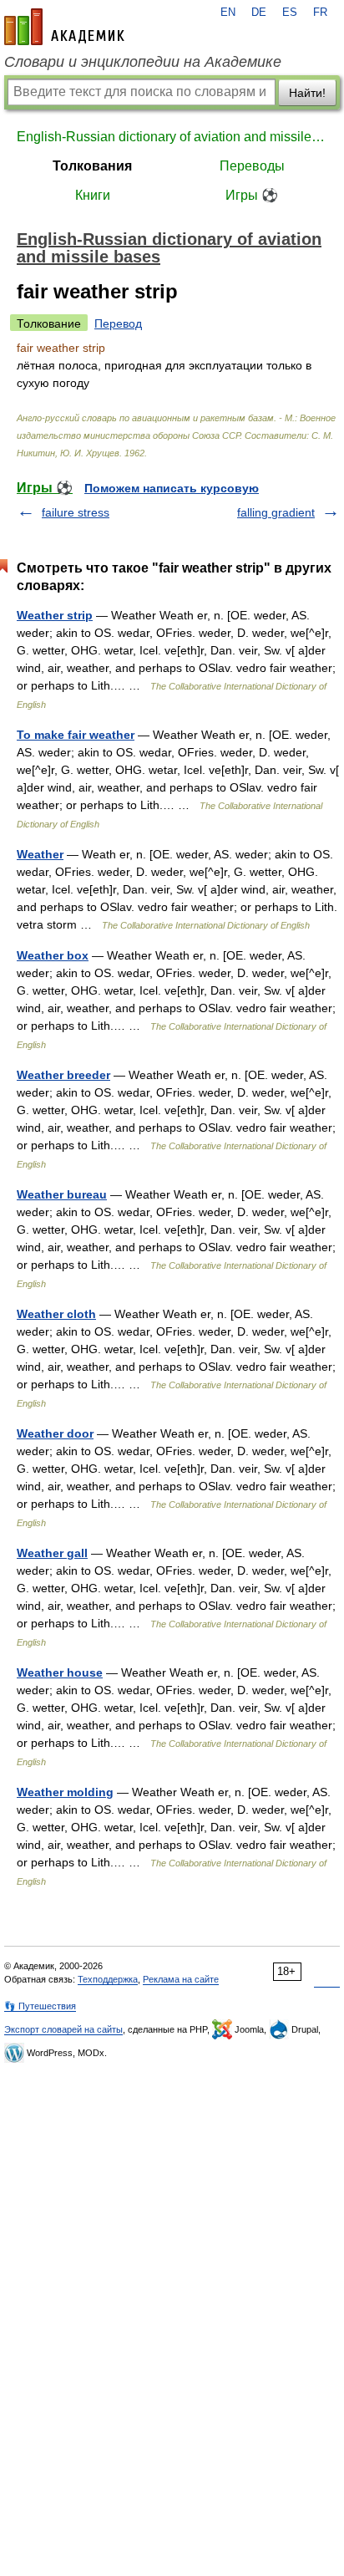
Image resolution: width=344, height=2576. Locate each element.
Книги (93, 195)
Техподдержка (108, 1979)
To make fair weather (76, 735)
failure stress (76, 512)
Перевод (118, 323)
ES (290, 13)
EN (228, 13)
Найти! (307, 93)
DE (259, 13)
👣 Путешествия (40, 2006)
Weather (40, 854)
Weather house (60, 1672)
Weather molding (65, 1792)
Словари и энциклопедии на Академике (143, 62)
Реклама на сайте (181, 1979)
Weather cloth (56, 1314)
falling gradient (276, 512)
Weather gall (52, 1553)
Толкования (92, 166)
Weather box (53, 955)
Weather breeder (63, 1075)
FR (320, 13)
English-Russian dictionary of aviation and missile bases (172, 137)
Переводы (252, 166)
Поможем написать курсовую (172, 488)
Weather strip (55, 615)
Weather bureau (62, 1194)
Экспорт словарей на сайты (63, 2029)
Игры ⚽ (252, 195)
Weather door (55, 1433)
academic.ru (64, 27)
